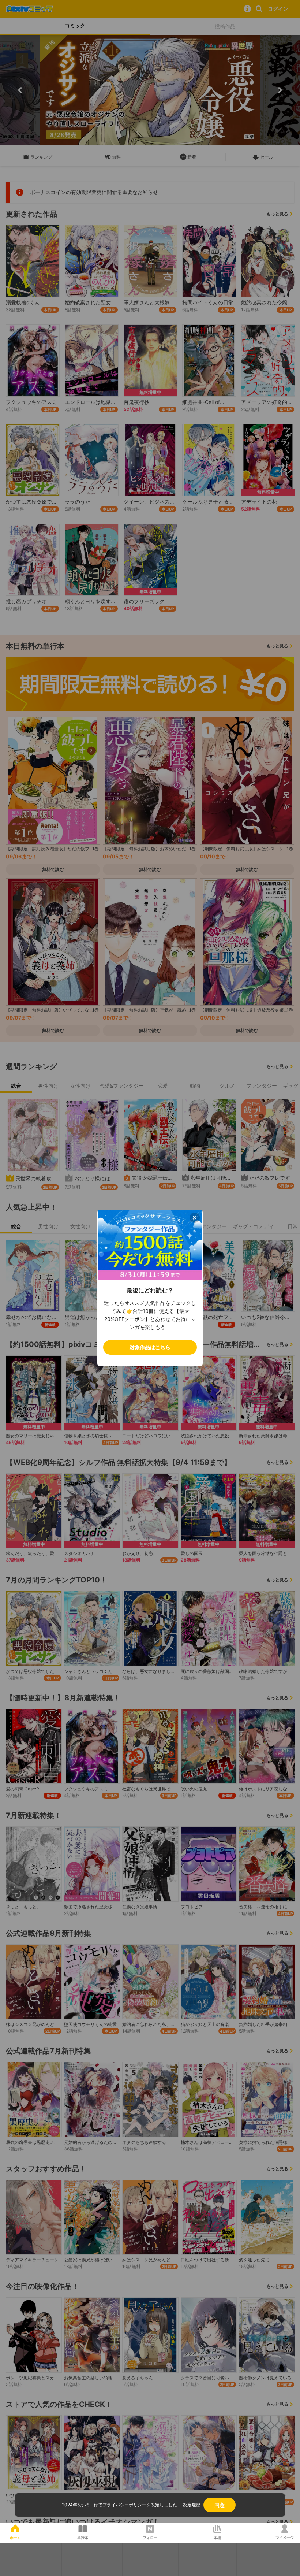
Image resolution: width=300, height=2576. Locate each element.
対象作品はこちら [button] (150, 1347)
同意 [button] (220, 2505)
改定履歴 (192, 2505)
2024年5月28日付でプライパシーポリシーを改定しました (119, 2505)
